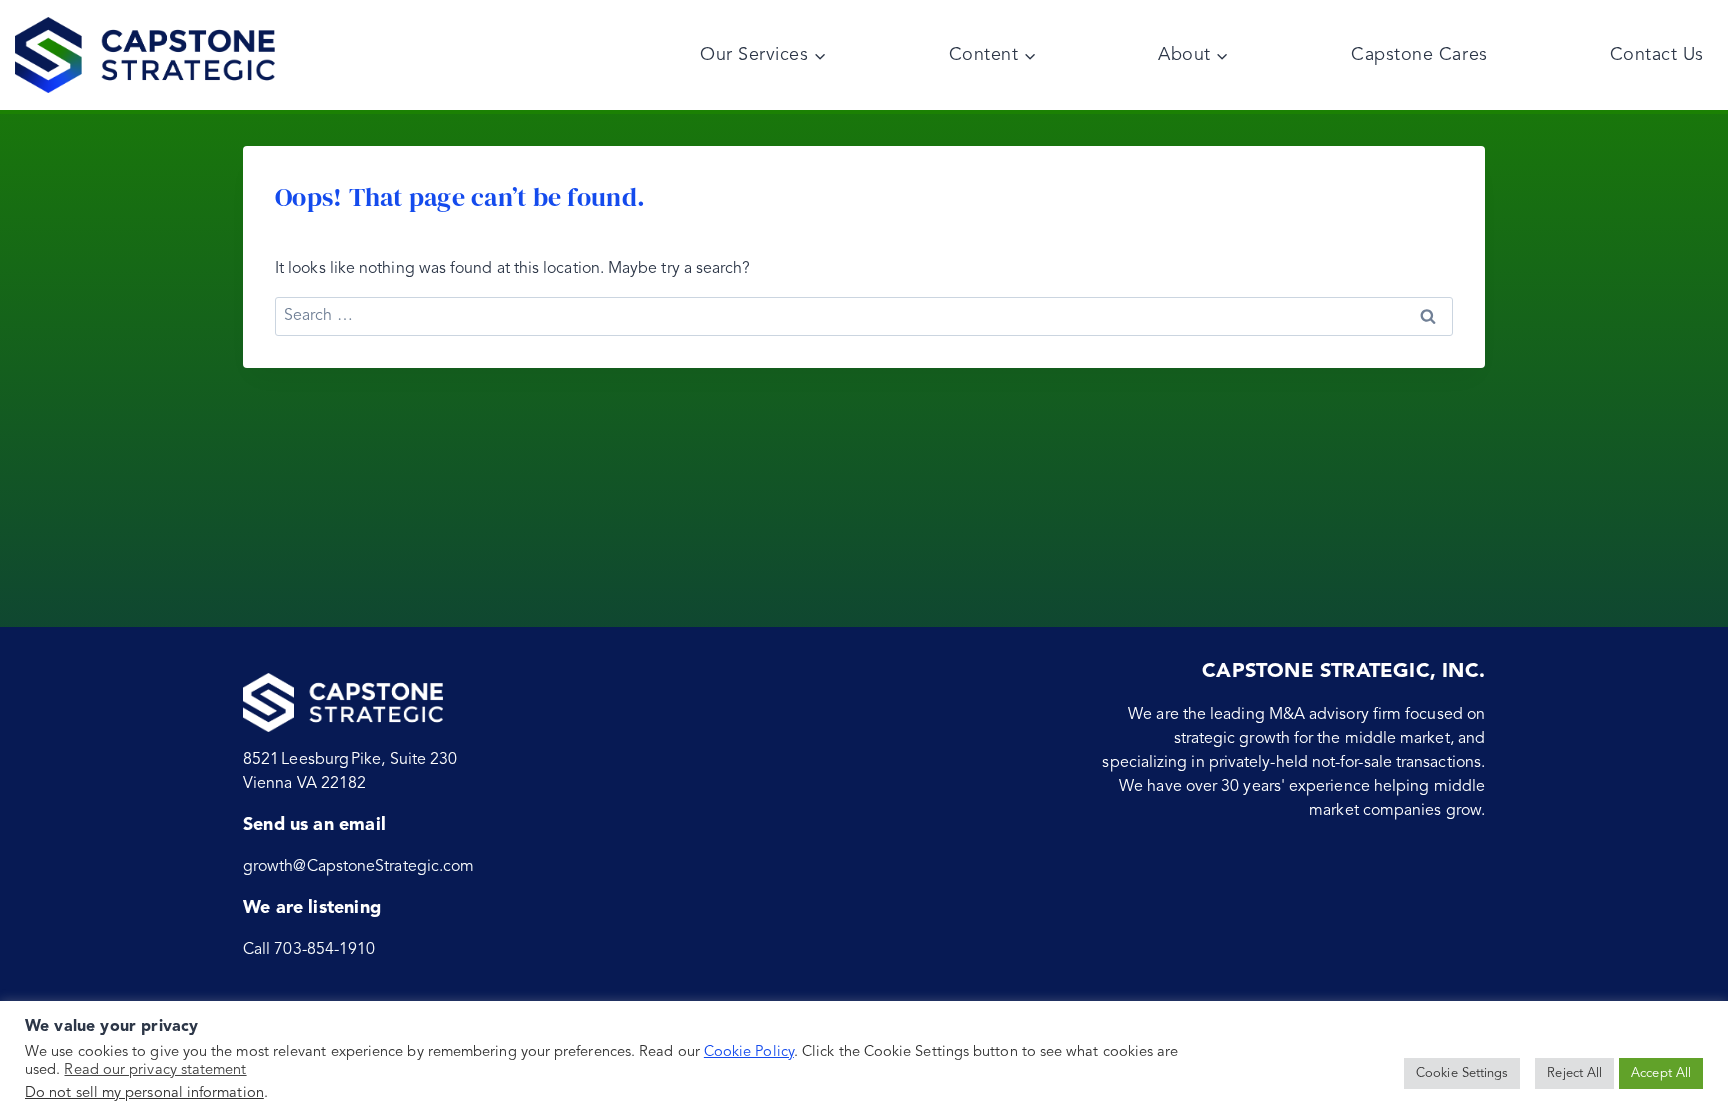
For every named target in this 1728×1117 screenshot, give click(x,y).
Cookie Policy (749, 1052)
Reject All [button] (1574, 1073)
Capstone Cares (1419, 55)
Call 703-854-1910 (309, 950)
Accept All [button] (1661, 1073)
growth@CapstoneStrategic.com (358, 867)
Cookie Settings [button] (1462, 1073)
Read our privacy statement (155, 1070)
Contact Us (1657, 55)
